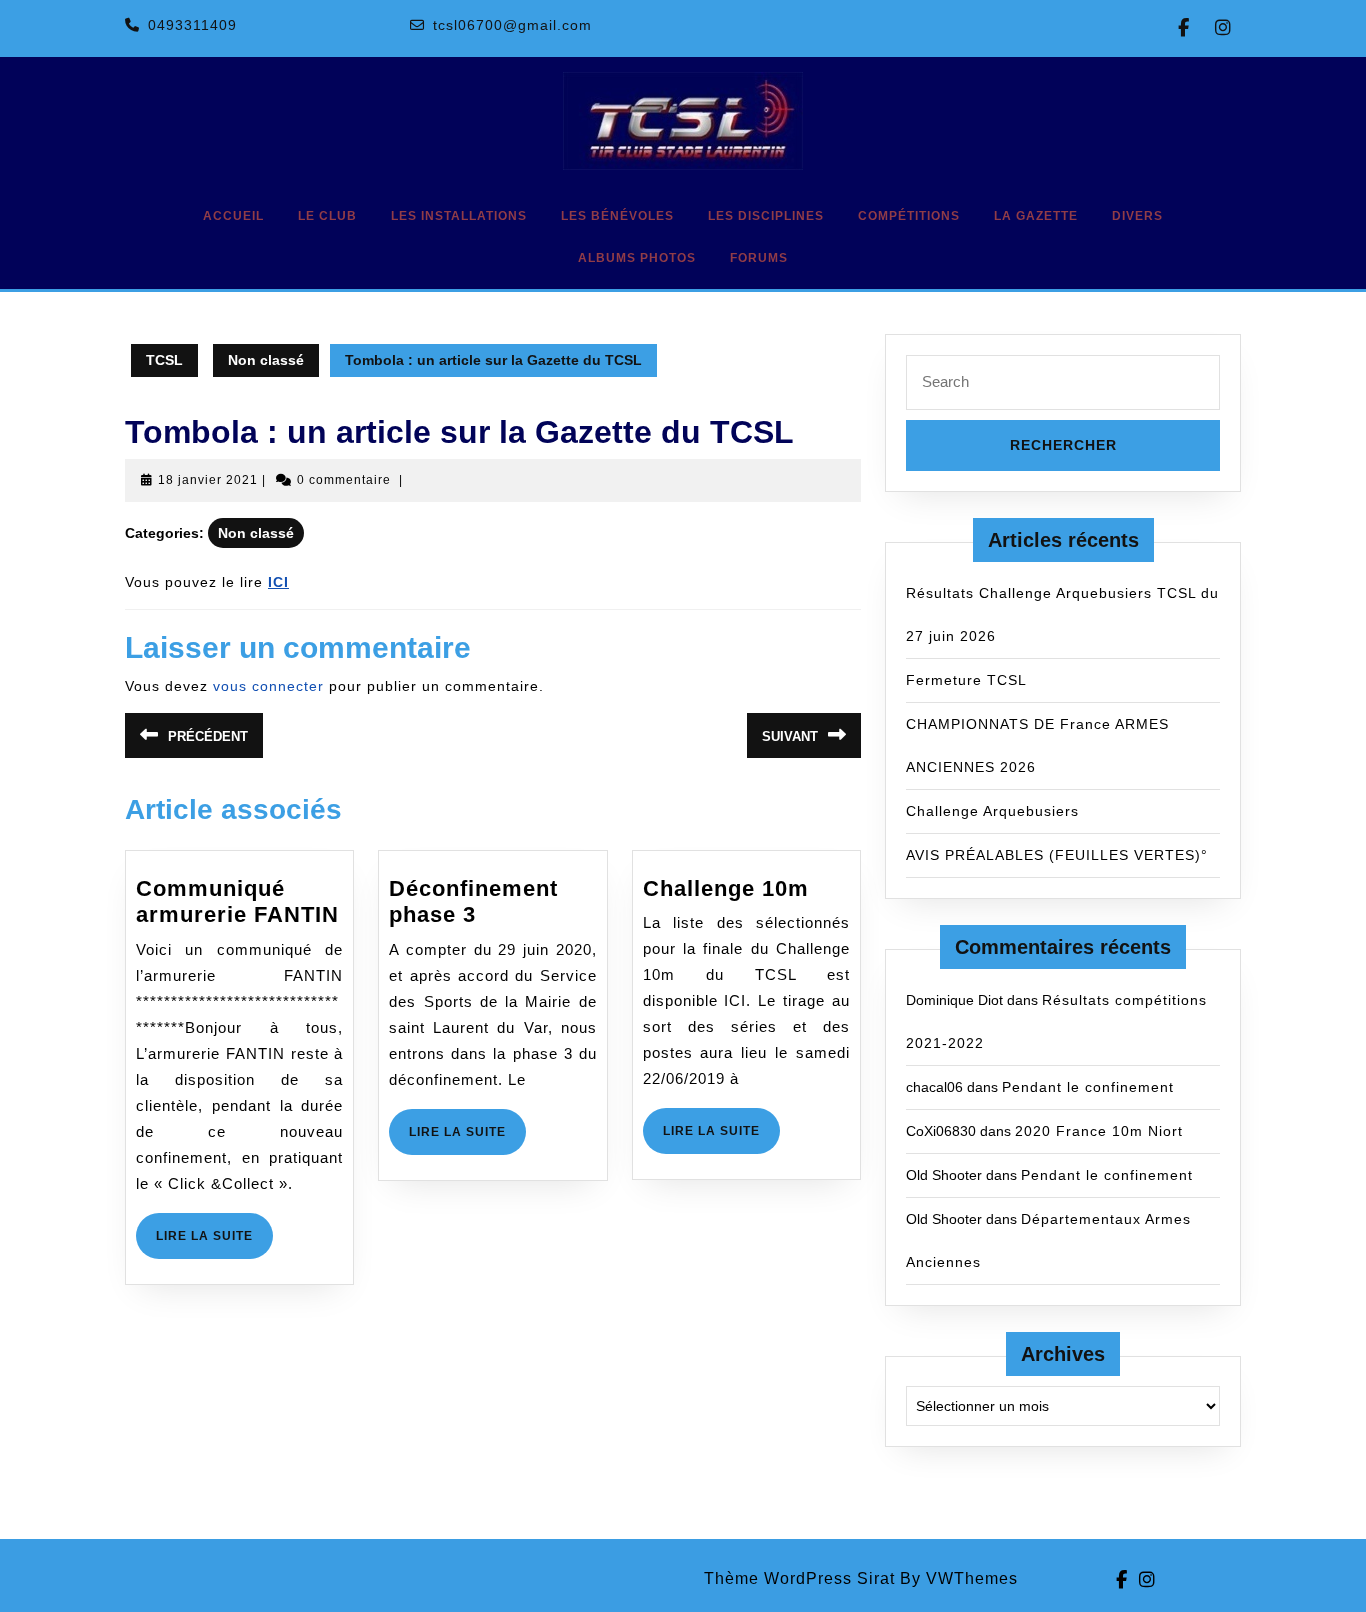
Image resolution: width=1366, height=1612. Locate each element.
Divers (1137, 216)
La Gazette (1036, 216)
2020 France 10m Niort (1099, 1131)
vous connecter (268, 686)
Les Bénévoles (617, 216)
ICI (278, 582)
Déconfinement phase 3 (473, 901)
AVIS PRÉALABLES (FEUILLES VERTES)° (1057, 855)
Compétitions (909, 216)
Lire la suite (214, 1243)
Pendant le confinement (1088, 1087)
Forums (759, 258)
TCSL (164, 360)
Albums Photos (637, 258)
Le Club (327, 216)
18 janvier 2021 (208, 480)
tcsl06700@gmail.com (512, 25)
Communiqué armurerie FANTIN (237, 901)
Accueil (233, 216)
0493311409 (192, 25)
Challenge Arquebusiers (992, 811)
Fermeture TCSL (966, 680)
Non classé (266, 360)
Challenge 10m (726, 888)
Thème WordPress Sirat (799, 1578)
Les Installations (459, 216)
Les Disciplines (766, 216)
